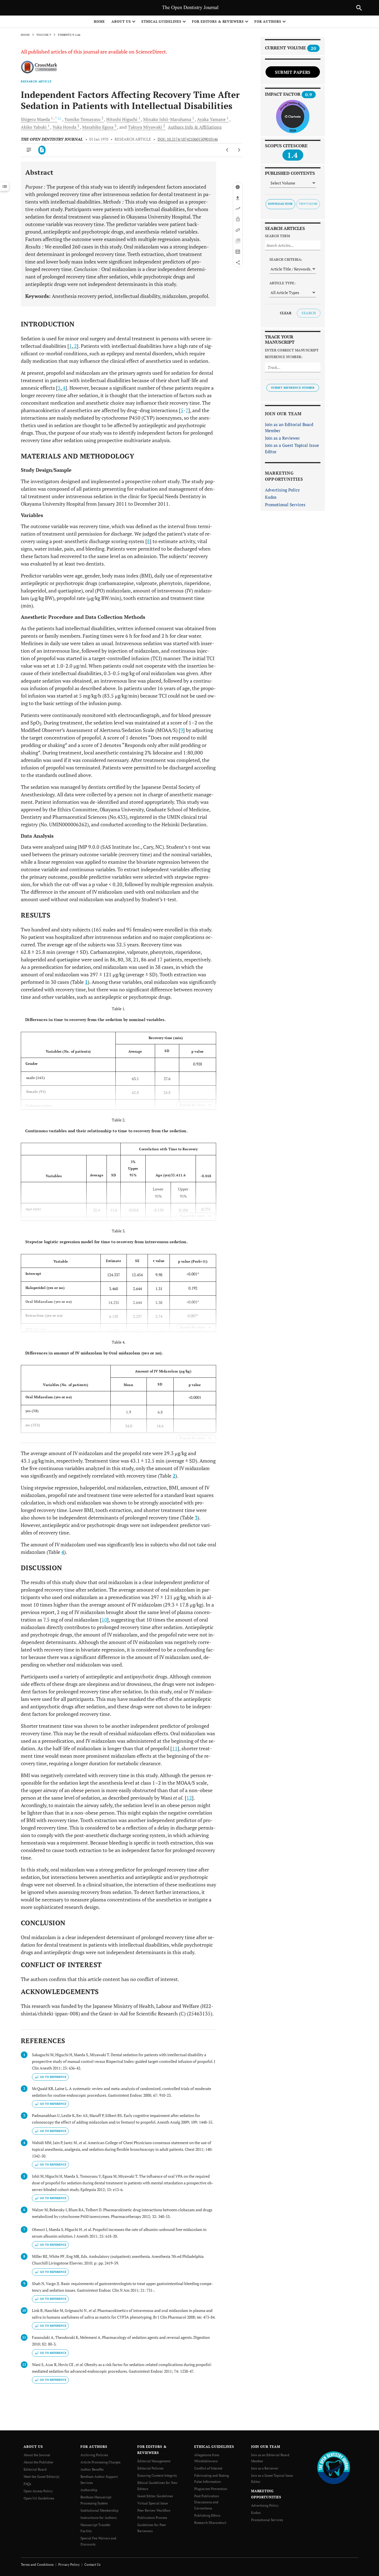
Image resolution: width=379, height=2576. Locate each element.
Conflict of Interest (208, 2468)
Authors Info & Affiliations (195, 127)
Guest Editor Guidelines (155, 2496)
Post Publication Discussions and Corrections (207, 2502)
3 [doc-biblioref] (59, 388)
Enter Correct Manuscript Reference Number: (292, 354)
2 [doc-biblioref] (75, 346)
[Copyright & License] (238, 219)
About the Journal (37, 2455)
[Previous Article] (227, 150)
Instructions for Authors (98, 2518)
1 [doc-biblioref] (70, 346)
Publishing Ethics (207, 2515)
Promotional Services (285, 505)
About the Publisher (39, 2462)
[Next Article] (239, 150)
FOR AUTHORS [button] (268, 21)
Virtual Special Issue (153, 2503)
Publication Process (152, 2518)
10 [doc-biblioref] (104, 1620)
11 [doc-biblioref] (175, 1748)
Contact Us (92, 2564)
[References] (238, 230)
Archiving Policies (94, 2455)
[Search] (359, 8)
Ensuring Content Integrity (157, 2475)
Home (99, 21)
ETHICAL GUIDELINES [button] (161, 21)
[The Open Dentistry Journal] (334, 2467)
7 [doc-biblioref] (187, 410)
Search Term (277, 236)
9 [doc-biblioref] (182, 730)
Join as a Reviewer (282, 438)
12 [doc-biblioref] (189, 1798)
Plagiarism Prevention (211, 2489)
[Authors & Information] (238, 187)
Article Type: (282, 283)
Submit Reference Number (293, 388)
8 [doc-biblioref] (148, 541)
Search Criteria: (286, 259)
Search (309, 313)
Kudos (271, 497)
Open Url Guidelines (39, 2498)
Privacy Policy (69, 2564)
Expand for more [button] (192, 1105)
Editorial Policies (150, 2468)
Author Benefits (92, 2469)
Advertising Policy (282, 490)
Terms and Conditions (37, 2564)
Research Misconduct (210, 2523)
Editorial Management (154, 2461)
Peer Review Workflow (154, 2510)
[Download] (238, 198)
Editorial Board (35, 2469)
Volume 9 (44, 35)
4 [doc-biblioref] (64, 388)
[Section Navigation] (4, 186)
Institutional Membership (99, 2510)
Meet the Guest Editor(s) (41, 2477)
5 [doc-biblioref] (182, 410)
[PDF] (42, 150)
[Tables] (238, 252)
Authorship (89, 2490)
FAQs (27, 2484)
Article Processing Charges (100, 2462)
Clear (286, 313)
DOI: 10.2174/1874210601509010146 (188, 139)
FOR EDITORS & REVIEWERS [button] (218, 21)
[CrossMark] (39, 68)
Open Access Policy (38, 2491)
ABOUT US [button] (121, 21)
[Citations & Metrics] (238, 209)
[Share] (238, 262)
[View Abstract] (29, 150)
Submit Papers (293, 72)
